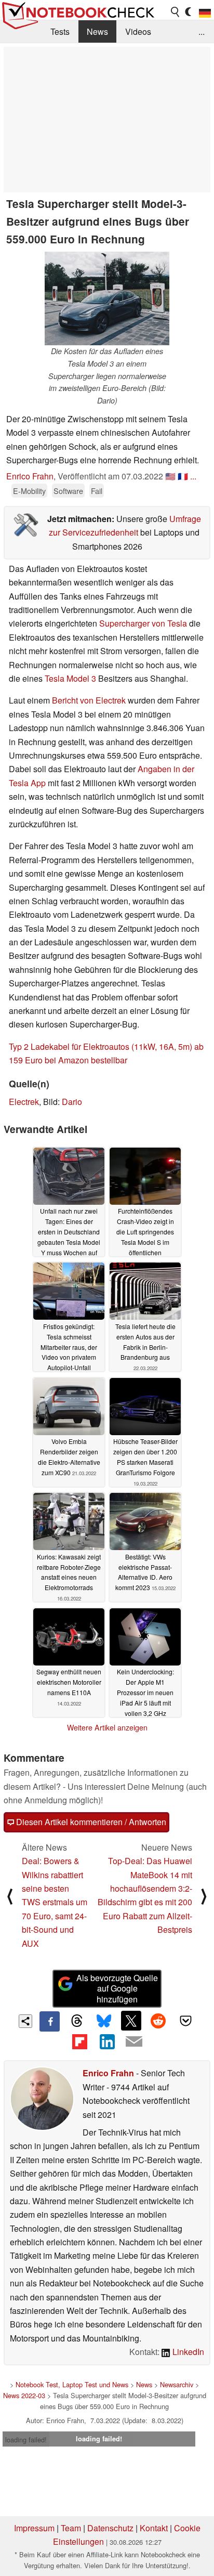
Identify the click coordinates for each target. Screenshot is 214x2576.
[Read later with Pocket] (185, 2021)
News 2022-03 (24, 2395)
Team (71, 2528)
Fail (97, 491)
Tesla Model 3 (70, 678)
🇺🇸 (170, 476)
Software (68, 491)
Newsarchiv (177, 2384)
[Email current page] (134, 2042)
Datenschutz (110, 2528)
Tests (60, 31)
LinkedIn (187, 2352)
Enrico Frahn (30, 476)
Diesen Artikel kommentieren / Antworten (90, 1822)
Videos (138, 31)
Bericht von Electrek (89, 700)
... (202, 31)
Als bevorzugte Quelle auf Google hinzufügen (117, 1989)
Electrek (24, 1102)
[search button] (176, 12)
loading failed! (26, 2440)
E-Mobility (29, 491)
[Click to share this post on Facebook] (49, 2021)
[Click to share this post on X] (131, 2021)
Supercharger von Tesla (143, 623)
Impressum (34, 2528)
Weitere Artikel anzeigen (107, 1727)
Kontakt (154, 2528)
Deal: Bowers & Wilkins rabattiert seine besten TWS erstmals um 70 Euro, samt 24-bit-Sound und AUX (55, 1902)
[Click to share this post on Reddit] (158, 2021)
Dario (72, 1102)
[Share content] (26, 2021)
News (97, 31)
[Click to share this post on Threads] (77, 2021)
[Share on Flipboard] (79, 2041)
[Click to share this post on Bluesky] (104, 2021)
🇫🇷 (183, 476)
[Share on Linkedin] (107, 2041)
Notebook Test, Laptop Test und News (72, 2384)
